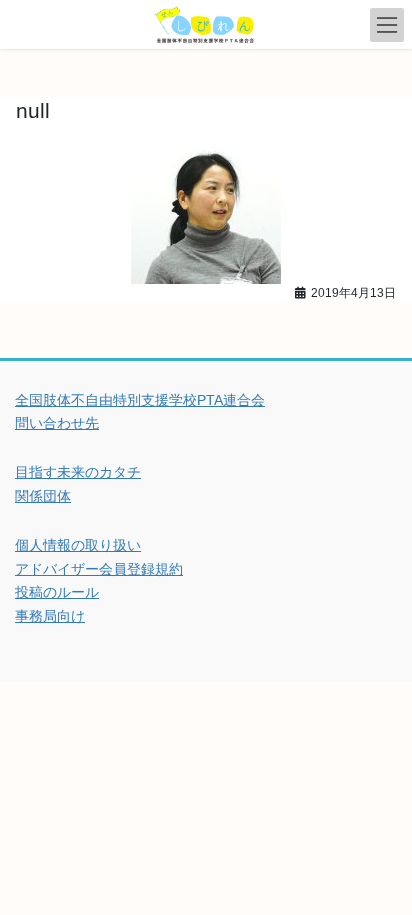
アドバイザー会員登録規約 (99, 569)
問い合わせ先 (57, 423)
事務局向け (50, 616)
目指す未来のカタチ (78, 472)
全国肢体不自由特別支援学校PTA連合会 (140, 400)
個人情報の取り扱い (78, 545)
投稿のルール (57, 592)
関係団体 (43, 496)
